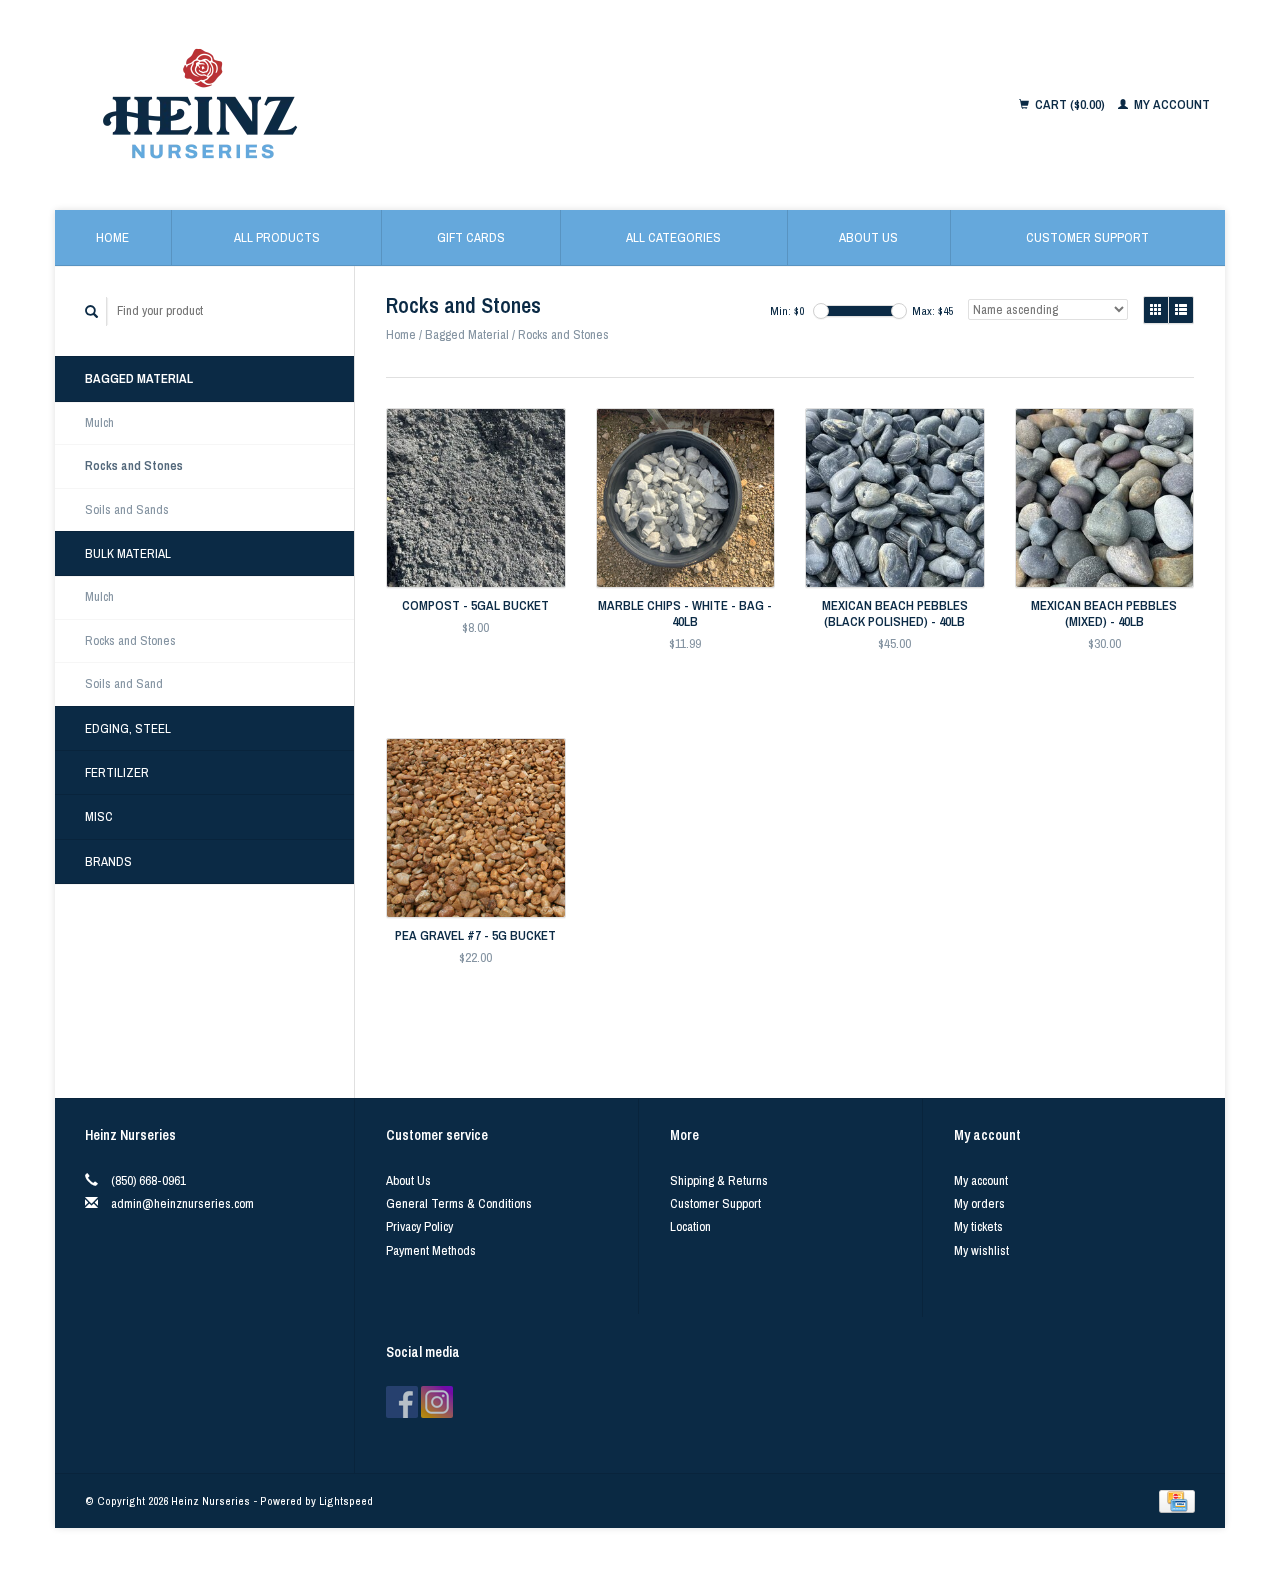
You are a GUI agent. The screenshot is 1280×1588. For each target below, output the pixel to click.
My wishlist (981, 1250)
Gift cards (471, 237)
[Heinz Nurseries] (402, 105)
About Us (868, 237)
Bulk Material (128, 553)
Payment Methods (431, 1250)
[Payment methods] (1177, 1500)
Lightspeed (346, 1501)
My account (1170, 104)
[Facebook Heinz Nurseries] (402, 1402)
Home (112, 237)
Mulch (99, 422)
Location (690, 1226)
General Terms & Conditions (459, 1203)
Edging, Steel (128, 728)
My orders (979, 1203)
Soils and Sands (127, 509)
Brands (108, 861)
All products (277, 237)
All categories (673, 237)
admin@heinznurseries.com (182, 1203)
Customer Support (1087, 237)
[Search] (92, 311)
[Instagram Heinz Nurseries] (437, 1402)
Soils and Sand (124, 683)
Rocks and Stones (134, 465)
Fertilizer (117, 772)
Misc (99, 816)
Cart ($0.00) (1070, 104)
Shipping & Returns (719, 1180)
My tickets (978, 1226)
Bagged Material (139, 378)
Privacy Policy (419, 1226)
